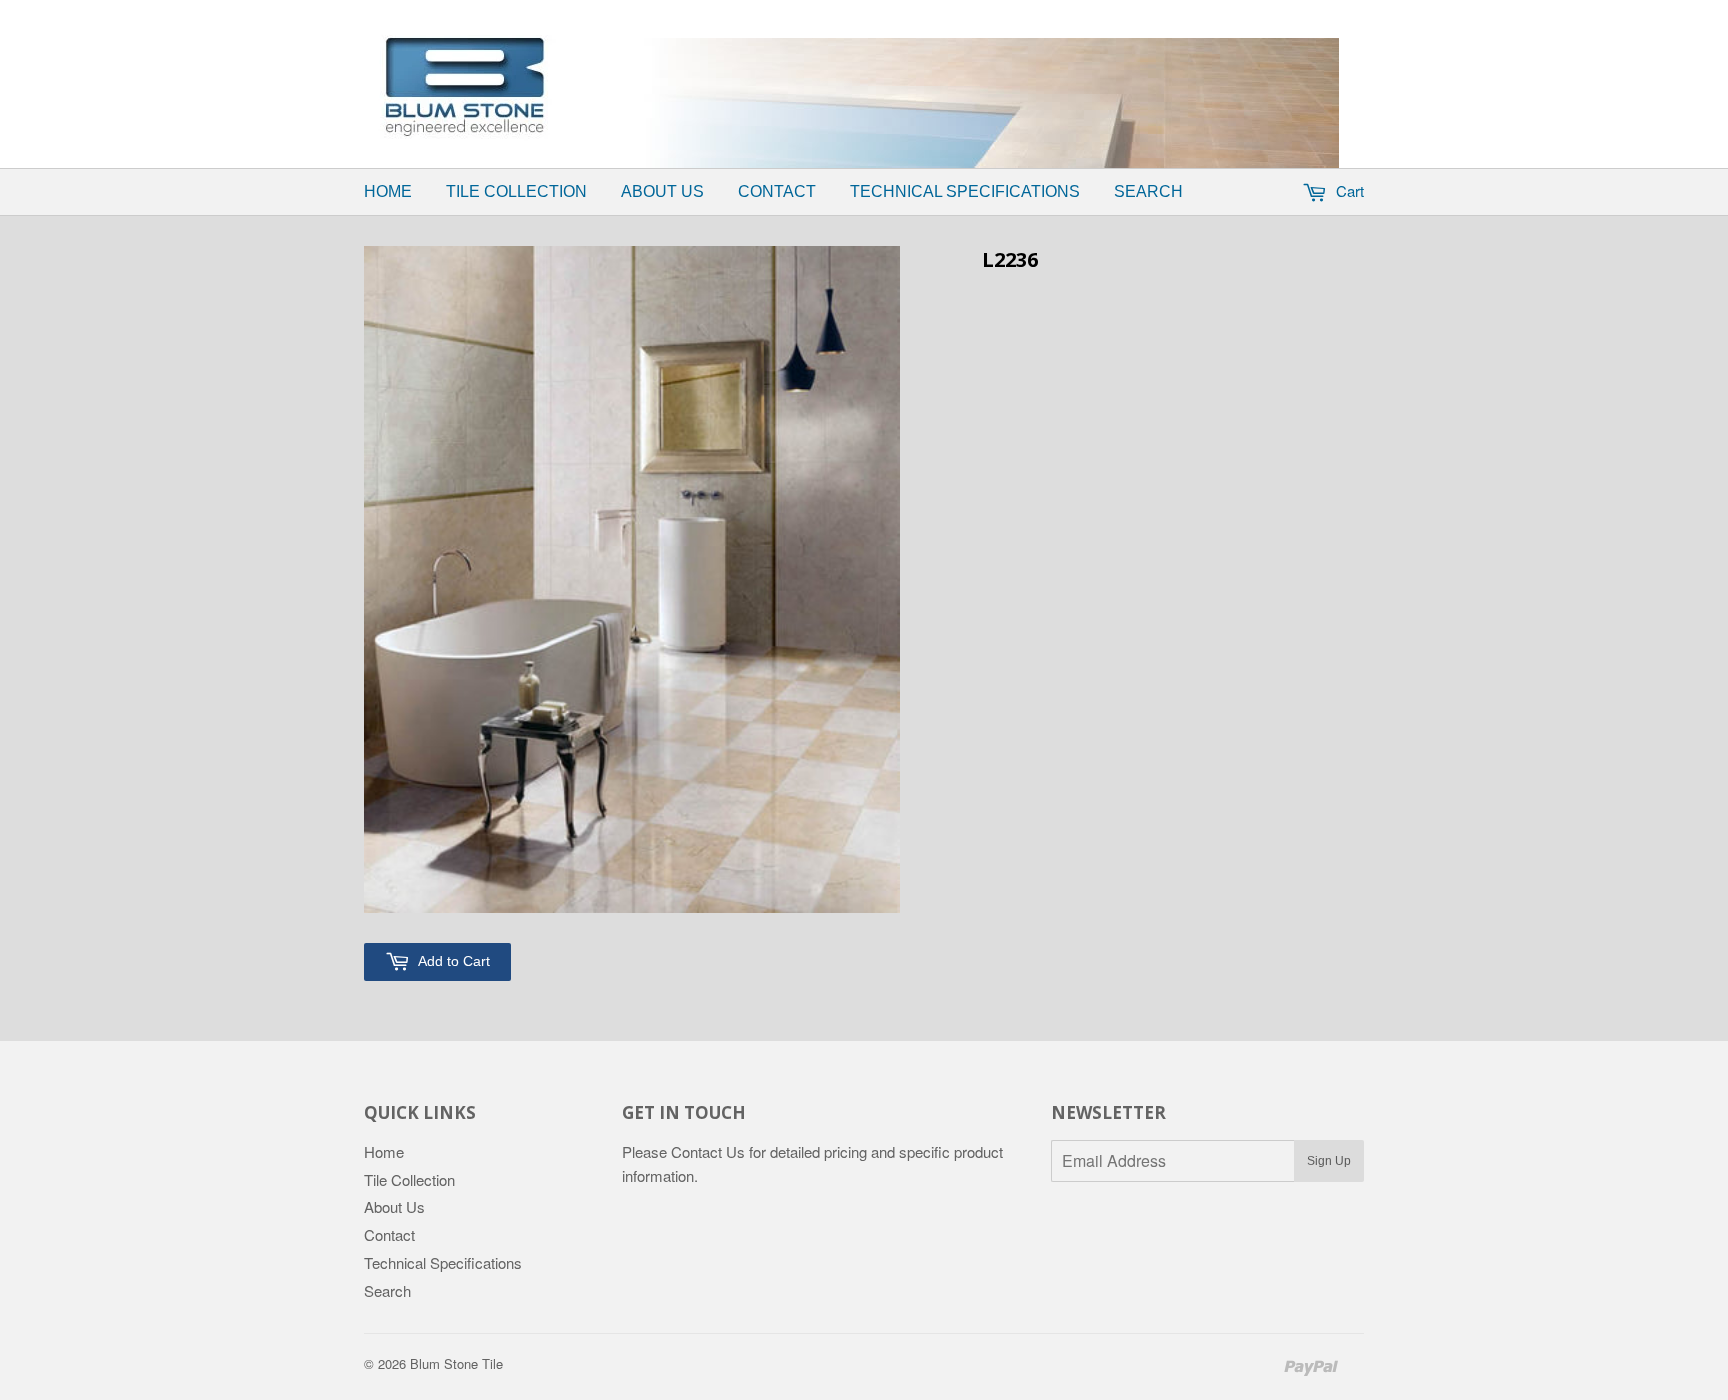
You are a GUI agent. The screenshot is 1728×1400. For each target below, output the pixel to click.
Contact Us (708, 1151)
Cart (1348, 190)
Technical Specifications (965, 191)
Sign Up (1329, 1161)
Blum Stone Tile (456, 1363)
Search (1148, 191)
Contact (777, 191)
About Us (662, 191)
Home (388, 191)
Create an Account (1007, 13)
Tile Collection (516, 191)
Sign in (899, 13)
